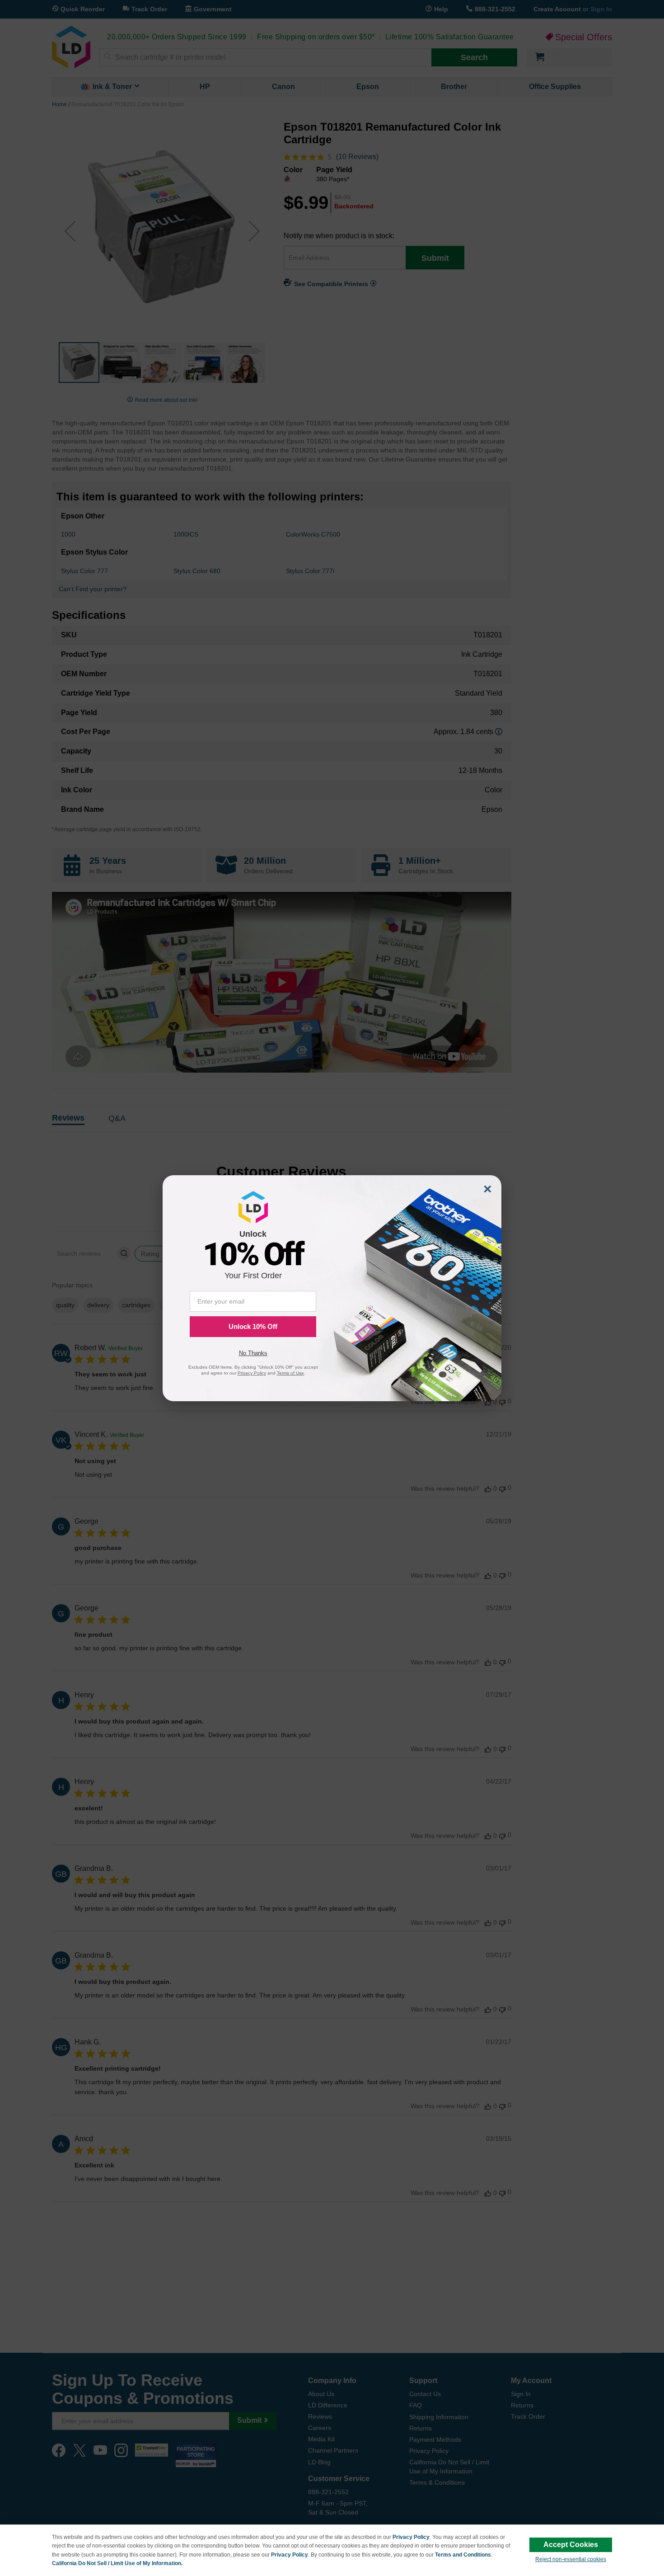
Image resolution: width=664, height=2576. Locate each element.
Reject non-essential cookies (571, 2559)
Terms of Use (290, 1373)
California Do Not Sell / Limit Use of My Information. (117, 2563)
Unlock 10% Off (253, 1326)
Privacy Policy (411, 2537)
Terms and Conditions (463, 2555)
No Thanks (253, 1353)
